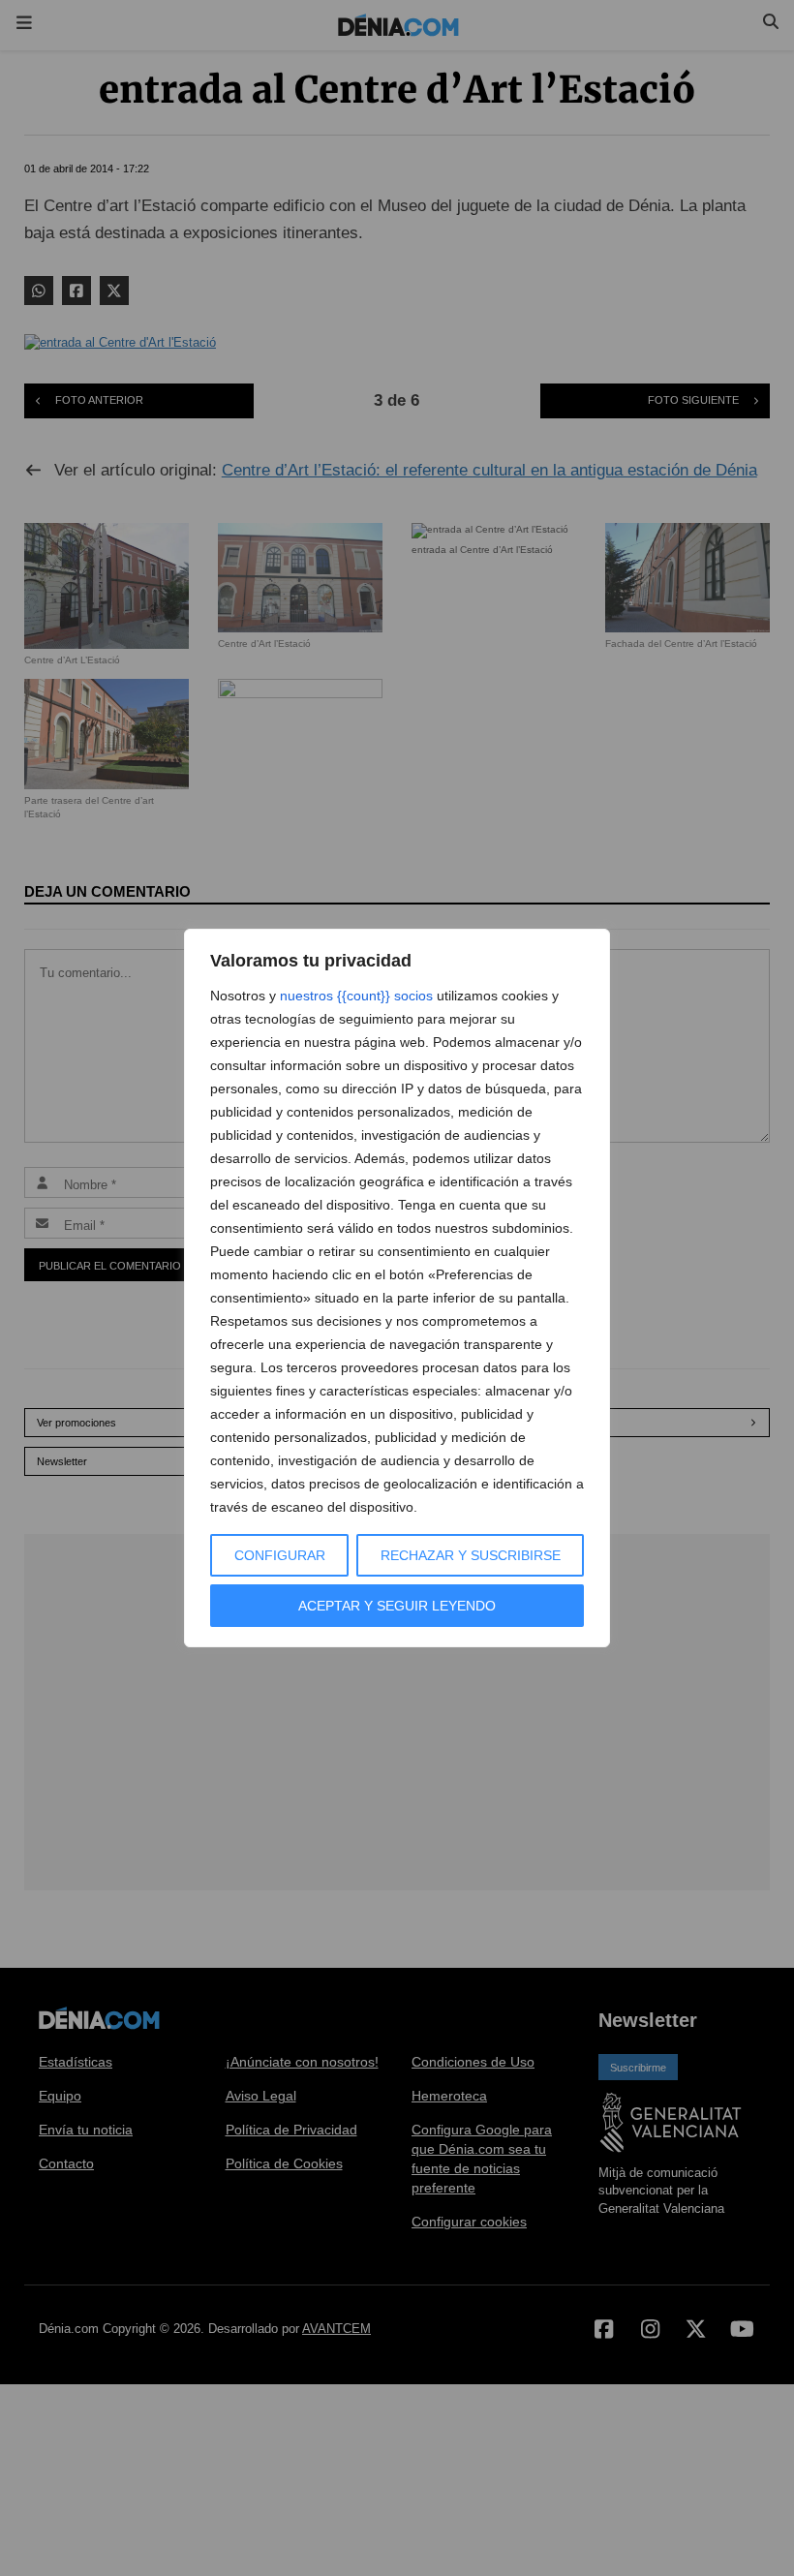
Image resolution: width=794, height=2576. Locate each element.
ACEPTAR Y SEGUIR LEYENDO (397, 1606)
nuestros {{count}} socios (356, 996)
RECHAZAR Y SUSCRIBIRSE (471, 1555)
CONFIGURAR (280, 1555)
